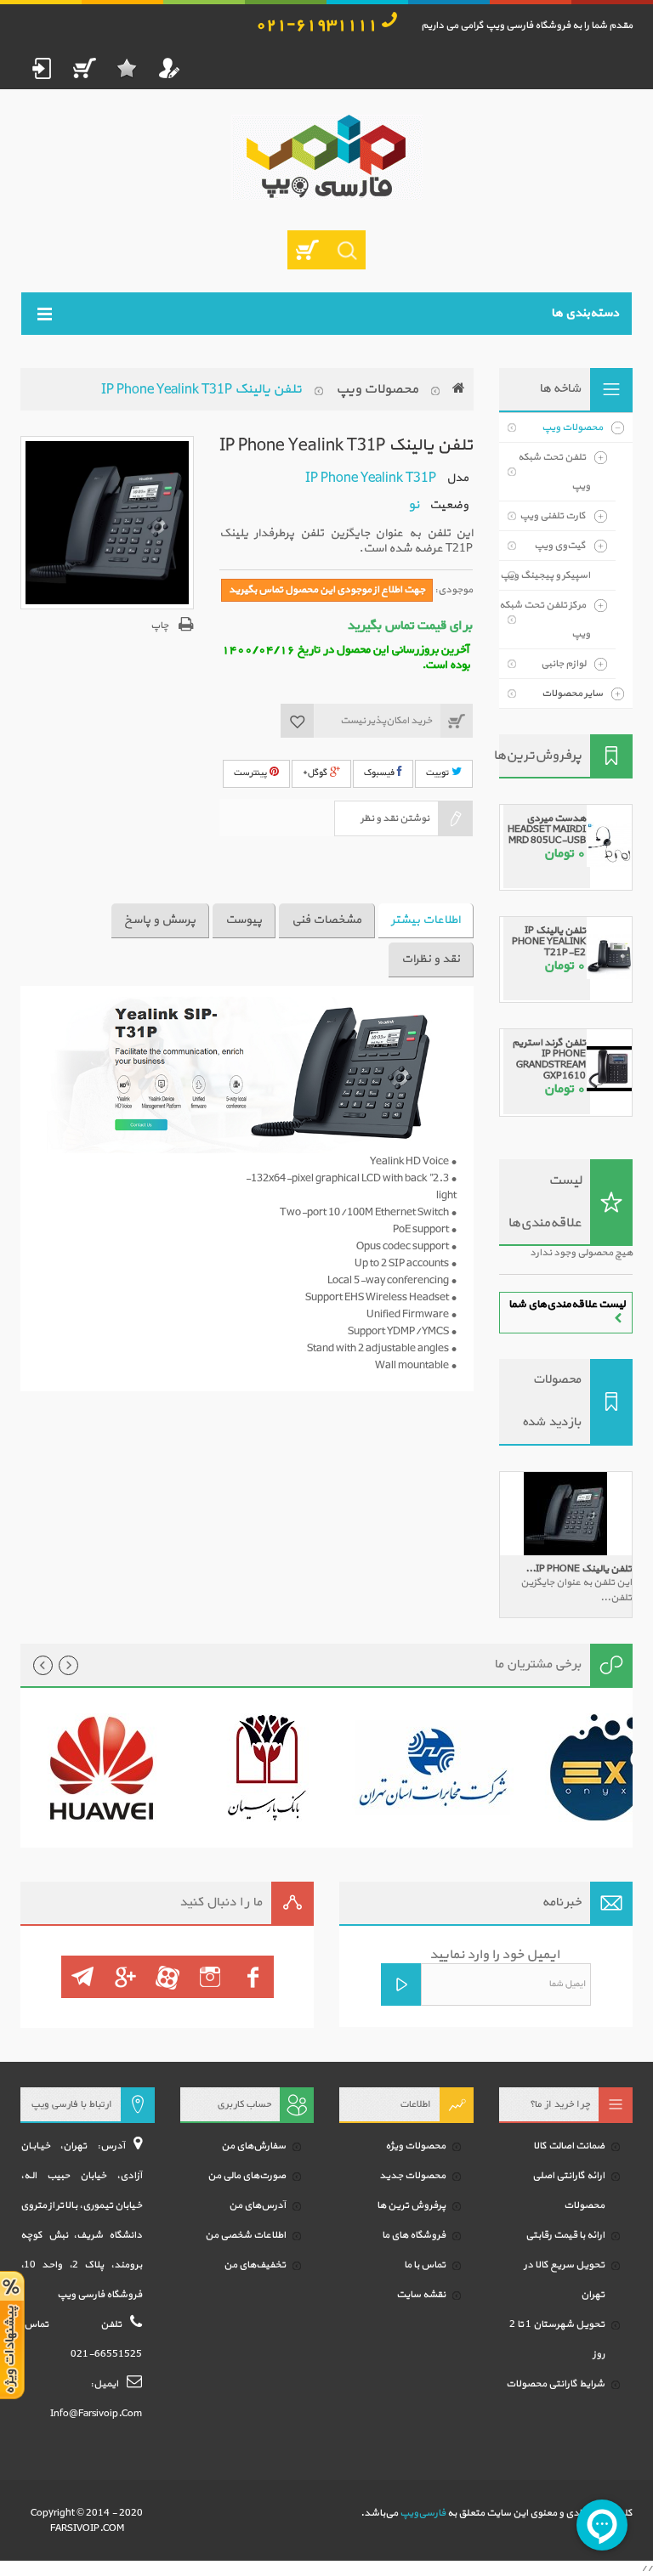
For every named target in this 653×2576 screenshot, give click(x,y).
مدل (457, 478)
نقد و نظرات (431, 959)
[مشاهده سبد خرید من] (307, 250)
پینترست (252, 773)
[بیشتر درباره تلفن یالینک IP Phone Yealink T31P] (566, 1514)
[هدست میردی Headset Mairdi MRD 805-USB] (609, 836)
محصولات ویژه (415, 2146)
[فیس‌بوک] (253, 1977)
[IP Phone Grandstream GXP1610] (609, 1060)
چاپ (159, 626)
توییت (439, 773)
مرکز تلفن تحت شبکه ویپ (545, 620)
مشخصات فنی (326, 920)
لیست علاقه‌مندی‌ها (545, 1202)
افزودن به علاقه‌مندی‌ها (298, 721)
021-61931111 (317, 25)
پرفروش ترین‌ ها (411, 2205)
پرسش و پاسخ (160, 920)
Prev (43, 1665)
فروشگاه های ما (414, 2235)
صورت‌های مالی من (247, 2176)
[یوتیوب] (168, 1977)
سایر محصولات (572, 694)
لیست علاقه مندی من (127, 68)
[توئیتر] (210, 1977)
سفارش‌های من (253, 2146)
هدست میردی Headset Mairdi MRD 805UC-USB (547, 829)
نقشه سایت (421, 2295)
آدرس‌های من (257, 2205)
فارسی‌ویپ (423, 2513)
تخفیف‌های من (255, 2265)
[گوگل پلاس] (125, 1977)
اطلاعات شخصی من (245, 2235)
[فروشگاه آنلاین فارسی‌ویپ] (327, 157)
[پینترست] (82, 1977)
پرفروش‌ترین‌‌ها (541, 756)
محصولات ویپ (377, 389)
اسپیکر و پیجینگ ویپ (545, 575)
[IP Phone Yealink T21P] (609, 948)
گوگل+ (316, 773)
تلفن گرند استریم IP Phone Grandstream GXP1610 (549, 1059)
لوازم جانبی (563, 664)
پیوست (244, 920)
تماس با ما (425, 2265)
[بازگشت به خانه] (459, 389)
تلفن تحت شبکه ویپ (554, 472)
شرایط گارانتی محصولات (555, 2384)
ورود (42, 68)
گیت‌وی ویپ (560, 546)
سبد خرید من (84, 68)
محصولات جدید (412, 2176)
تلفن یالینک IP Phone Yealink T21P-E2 (549, 942)
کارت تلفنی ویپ (553, 516)
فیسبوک (380, 773)
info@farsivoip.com (96, 2414)
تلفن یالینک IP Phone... (579, 1569)
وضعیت (449, 505)
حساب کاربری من (169, 68)
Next (68, 1665)
